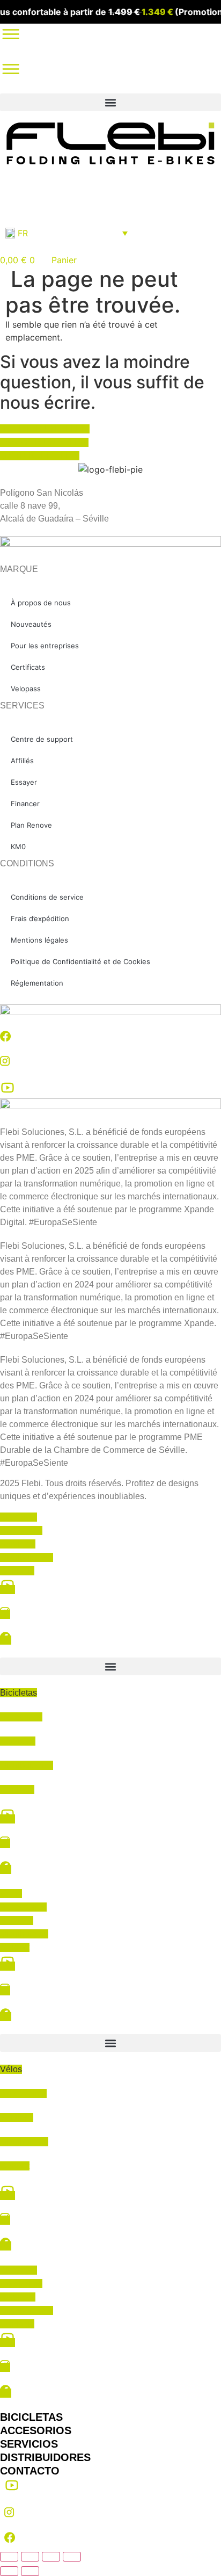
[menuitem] (67, 233)
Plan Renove (31, 825)
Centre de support (42, 739)
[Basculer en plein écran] (30, 2557)
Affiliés (22, 761)
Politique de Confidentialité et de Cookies (80, 961)
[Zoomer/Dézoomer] (9, 2557)
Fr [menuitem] (23, 233)
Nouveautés (31, 624)
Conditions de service (47, 897)
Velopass (26, 689)
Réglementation (37, 983)
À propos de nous (41, 603)
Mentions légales (39, 940)
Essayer (24, 782)
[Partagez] (51, 2557)
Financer (25, 804)
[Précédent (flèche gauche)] (9, 2571)
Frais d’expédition (40, 918)
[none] (67, 233)
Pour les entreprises (45, 646)
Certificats (28, 667)
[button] (110, 102)
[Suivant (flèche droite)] (30, 2571)
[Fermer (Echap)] (72, 2557)
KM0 (18, 846)
